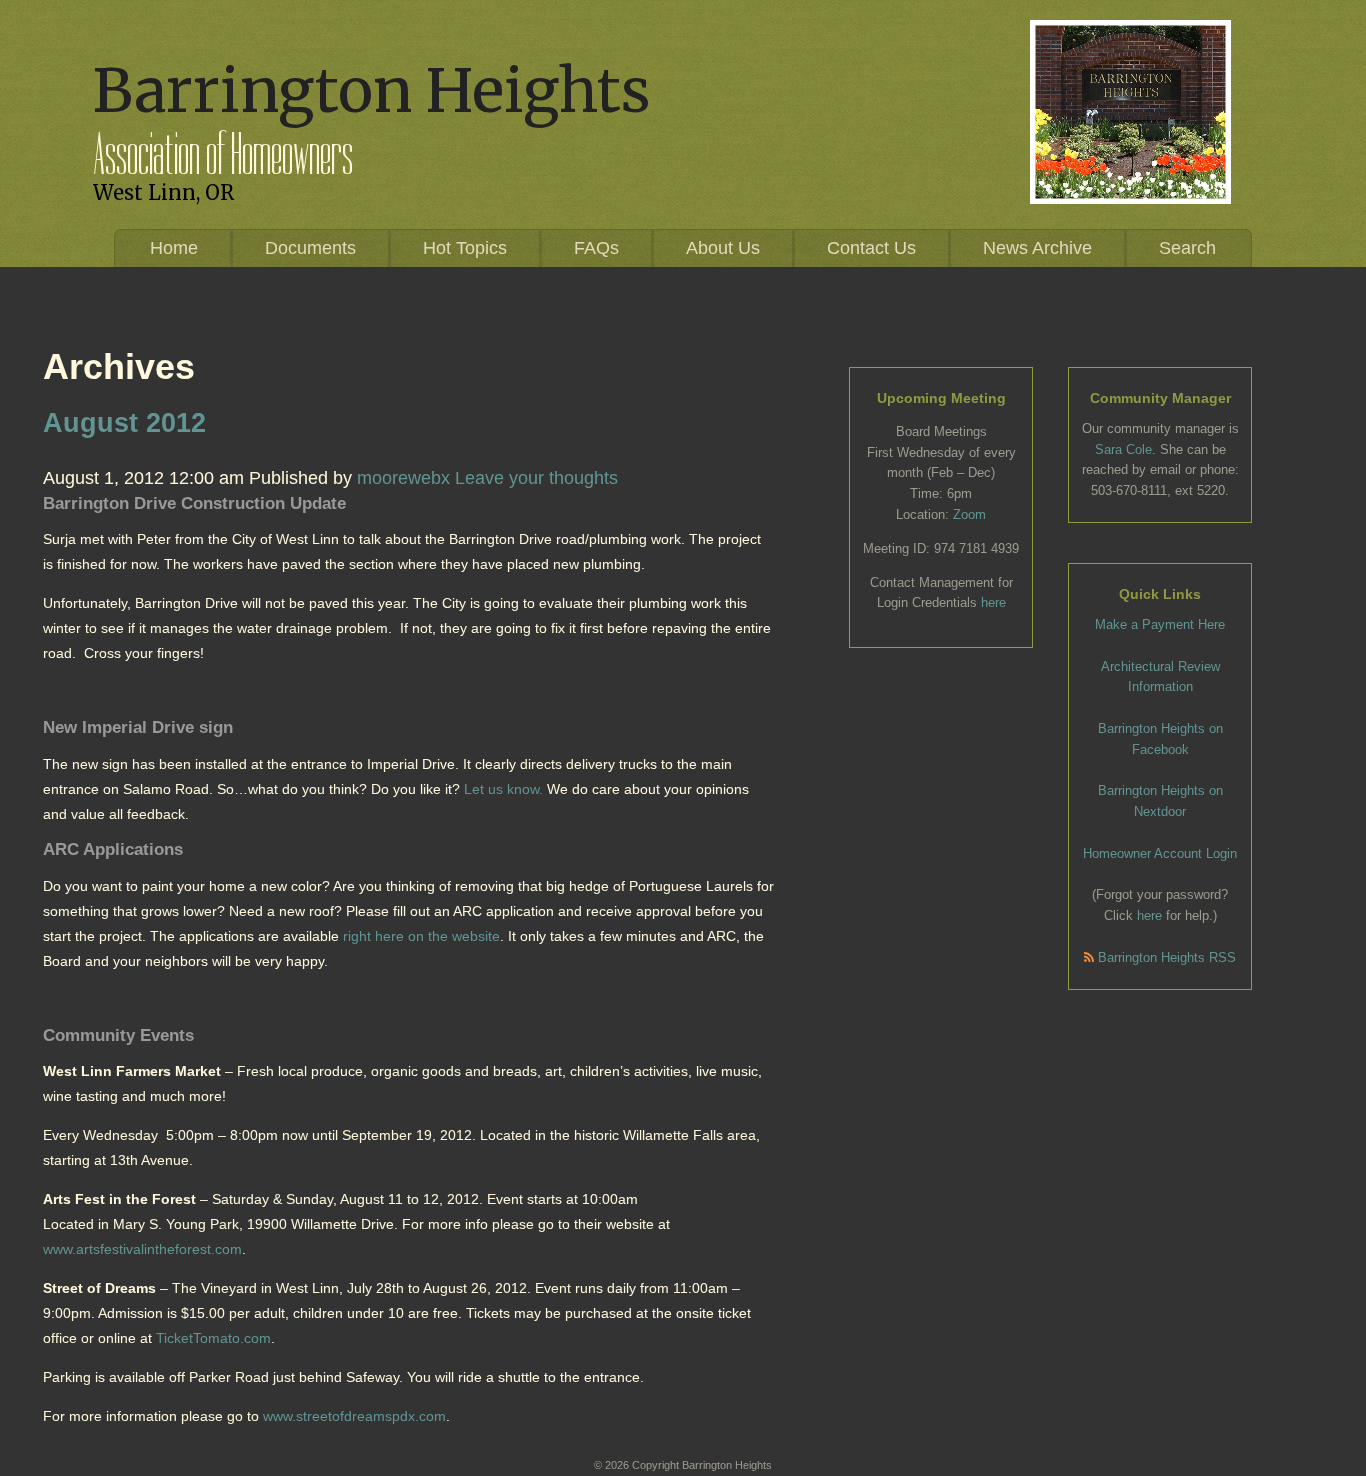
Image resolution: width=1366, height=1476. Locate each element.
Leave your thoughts (536, 478)
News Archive (1037, 248)
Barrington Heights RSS (1165, 957)
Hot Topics (465, 248)
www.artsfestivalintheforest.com (142, 1249)
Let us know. (503, 789)
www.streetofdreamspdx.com (354, 1416)
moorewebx (403, 478)
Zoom (969, 514)
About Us (723, 248)
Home (174, 248)
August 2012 (124, 423)
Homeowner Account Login (1160, 853)
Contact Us (871, 248)
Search (1187, 248)
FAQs (596, 248)
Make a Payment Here (1160, 624)
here (993, 602)
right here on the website (421, 936)
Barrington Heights (371, 90)
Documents (310, 248)
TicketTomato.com (213, 1338)
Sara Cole (1123, 449)
